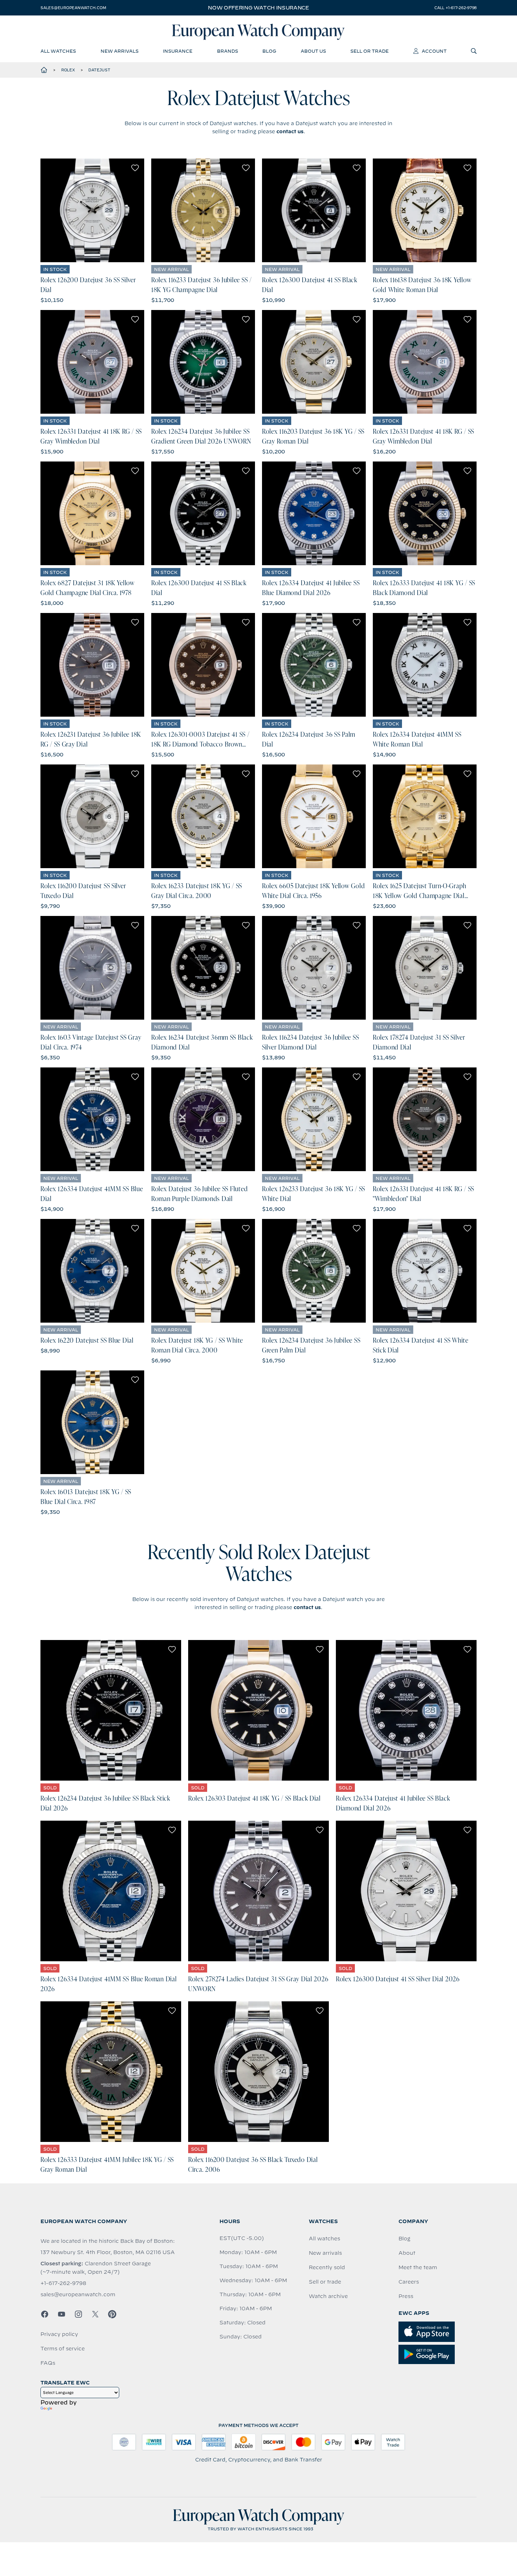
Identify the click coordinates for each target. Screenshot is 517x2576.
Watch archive (328, 2296)
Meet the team (418, 2267)
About (407, 2253)
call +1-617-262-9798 (455, 8)
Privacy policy (59, 2334)
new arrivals (120, 51)
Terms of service (63, 2349)
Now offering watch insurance (258, 8)
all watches (58, 51)
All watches (324, 2239)
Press (406, 2296)
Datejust (99, 70)
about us (313, 51)
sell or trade (369, 51)
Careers (409, 2282)
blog (269, 51)
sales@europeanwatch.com (73, 8)
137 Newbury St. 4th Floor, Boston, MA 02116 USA (108, 2252)
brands (228, 51)
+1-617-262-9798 (63, 2283)
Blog (404, 2239)
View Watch (92, 210)
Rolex (68, 70)
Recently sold (327, 2267)
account (434, 51)
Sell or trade (325, 2282)
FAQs (48, 2363)
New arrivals (325, 2253)
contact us (290, 131)
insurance (178, 51)
